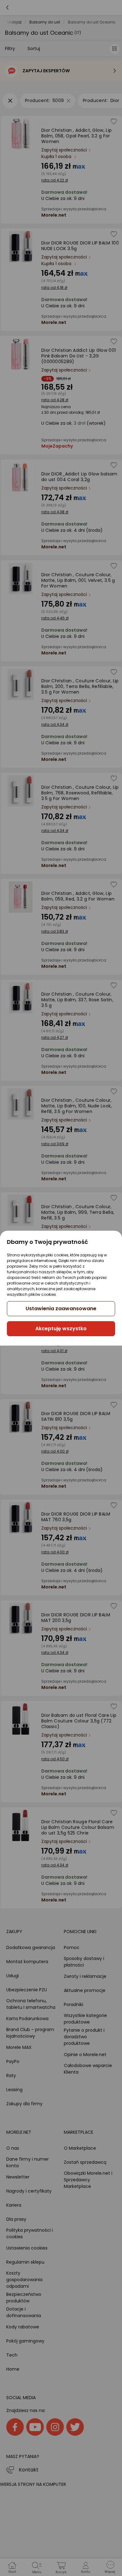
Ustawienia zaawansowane (61, 1309)
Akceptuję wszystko (61, 1329)
